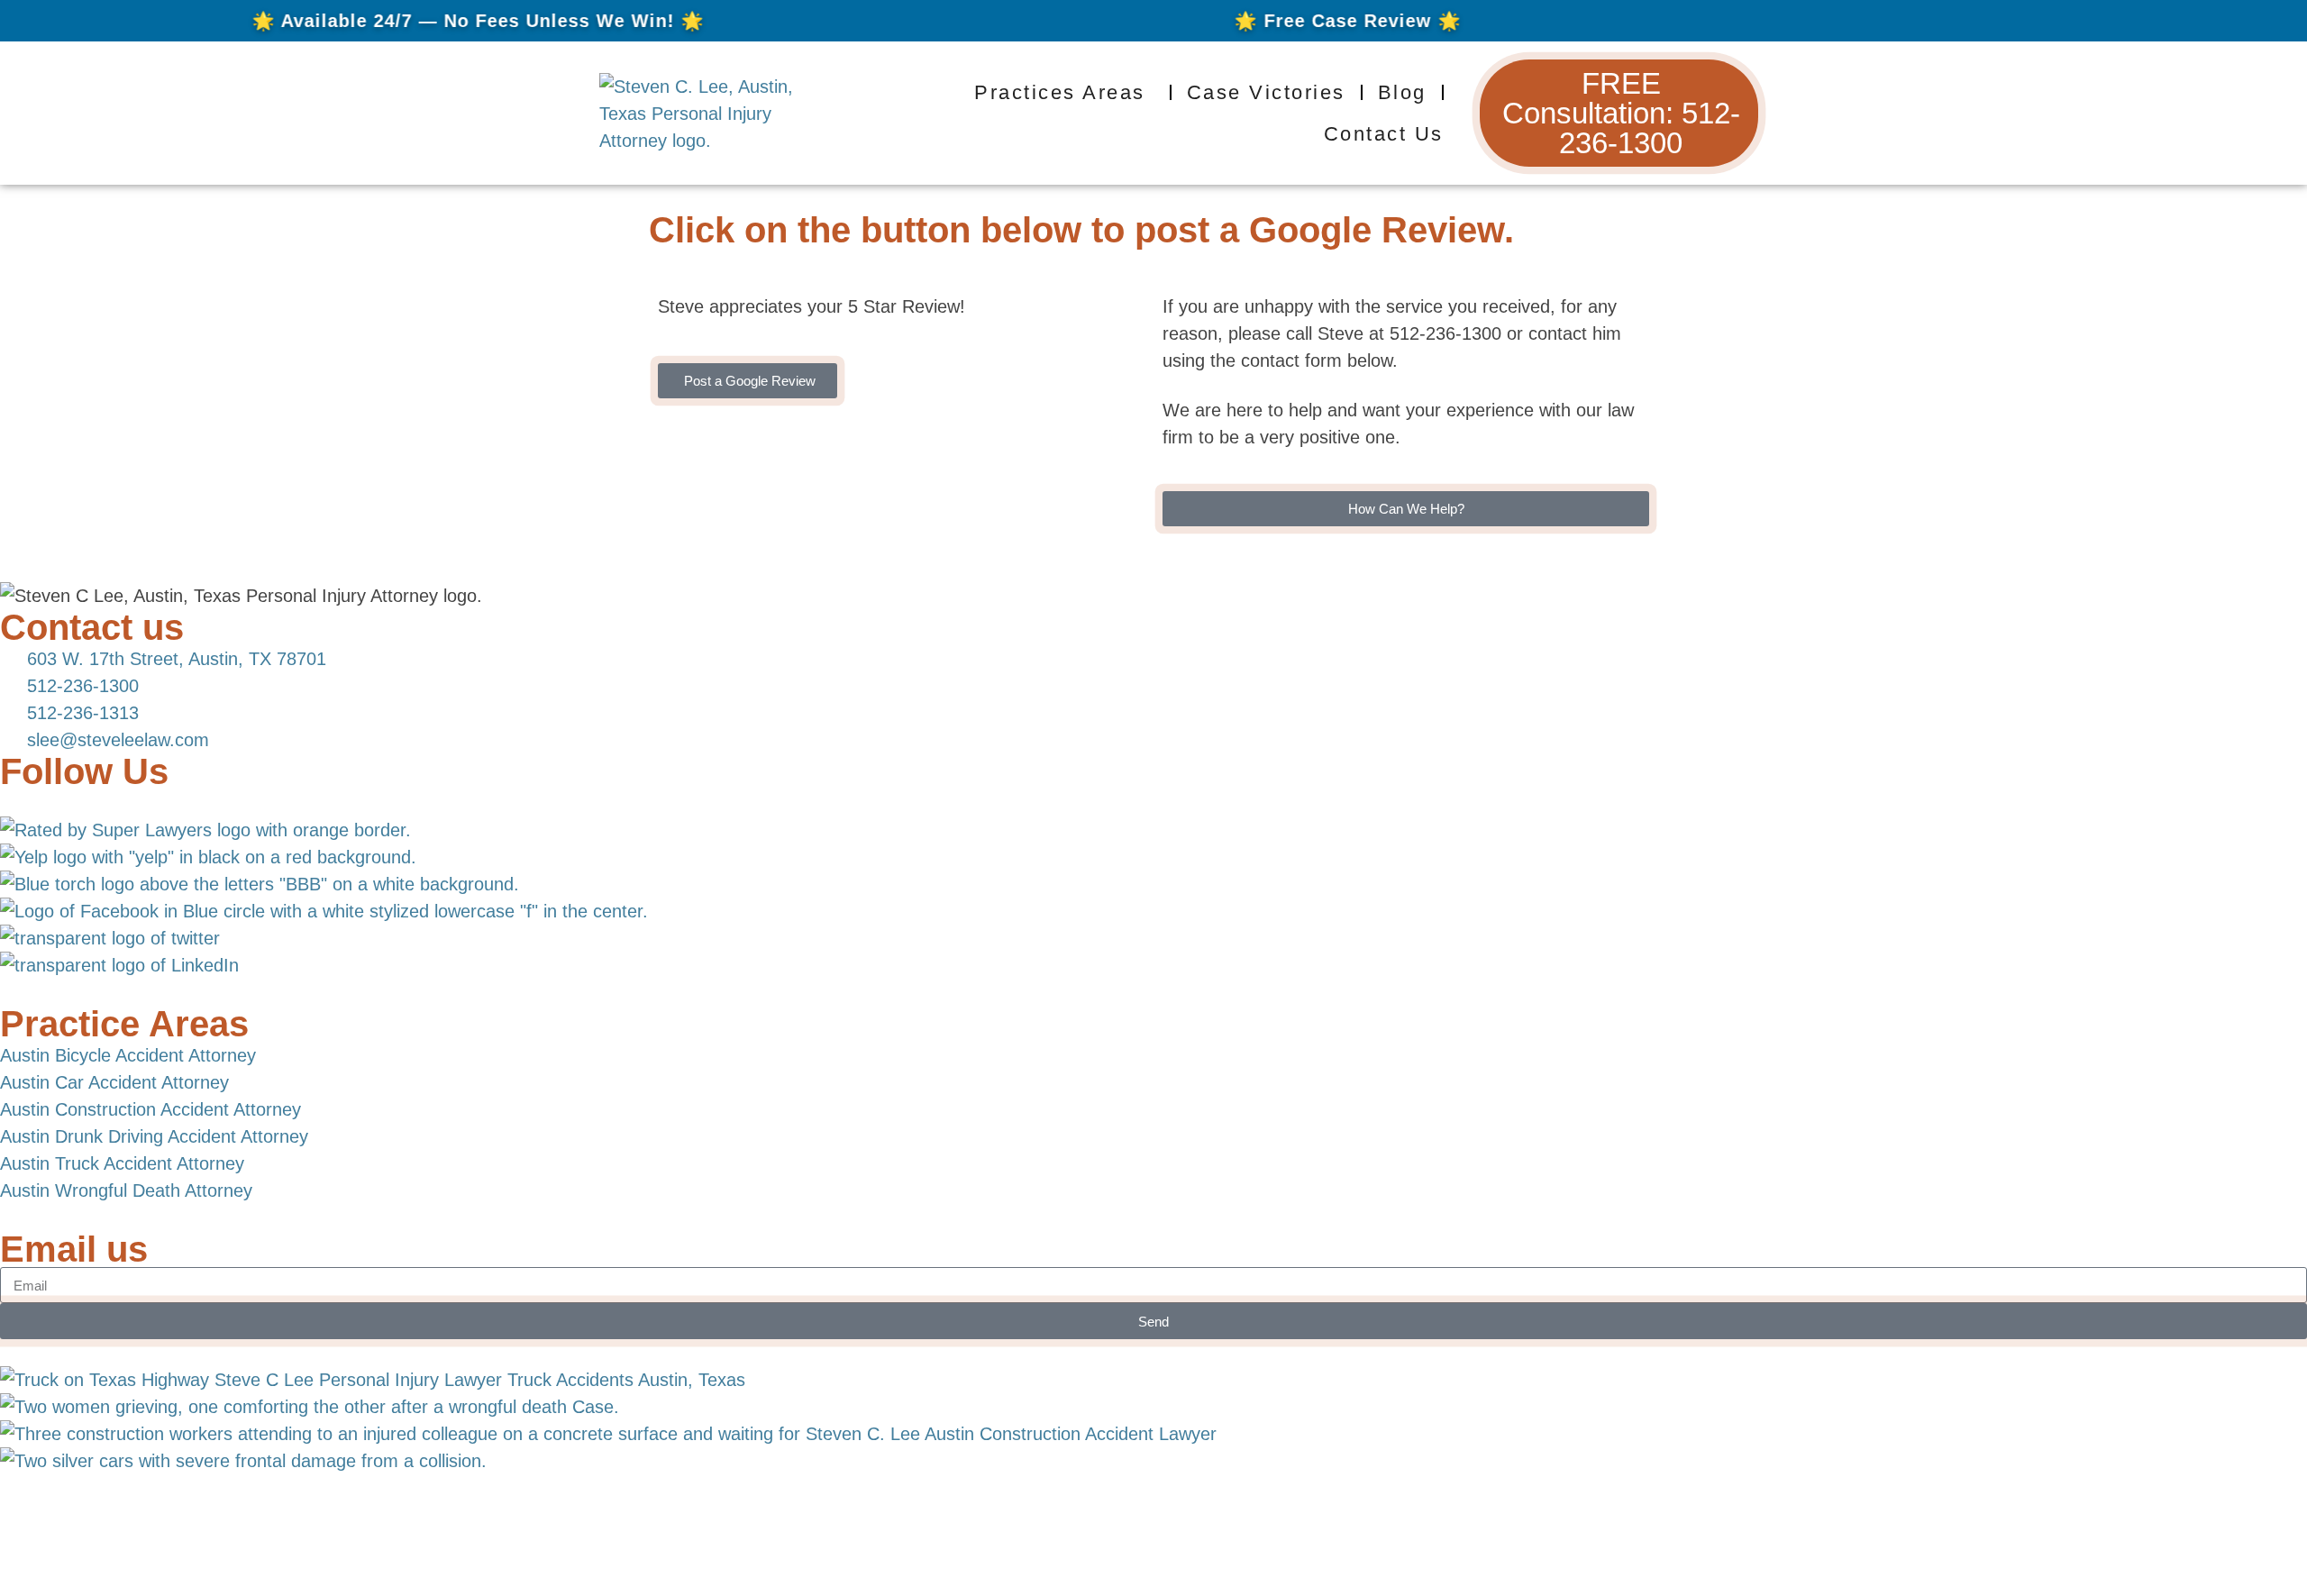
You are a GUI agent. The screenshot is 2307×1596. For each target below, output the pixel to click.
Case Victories (1266, 92)
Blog (1402, 92)
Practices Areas (1060, 92)
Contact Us (1384, 134)
